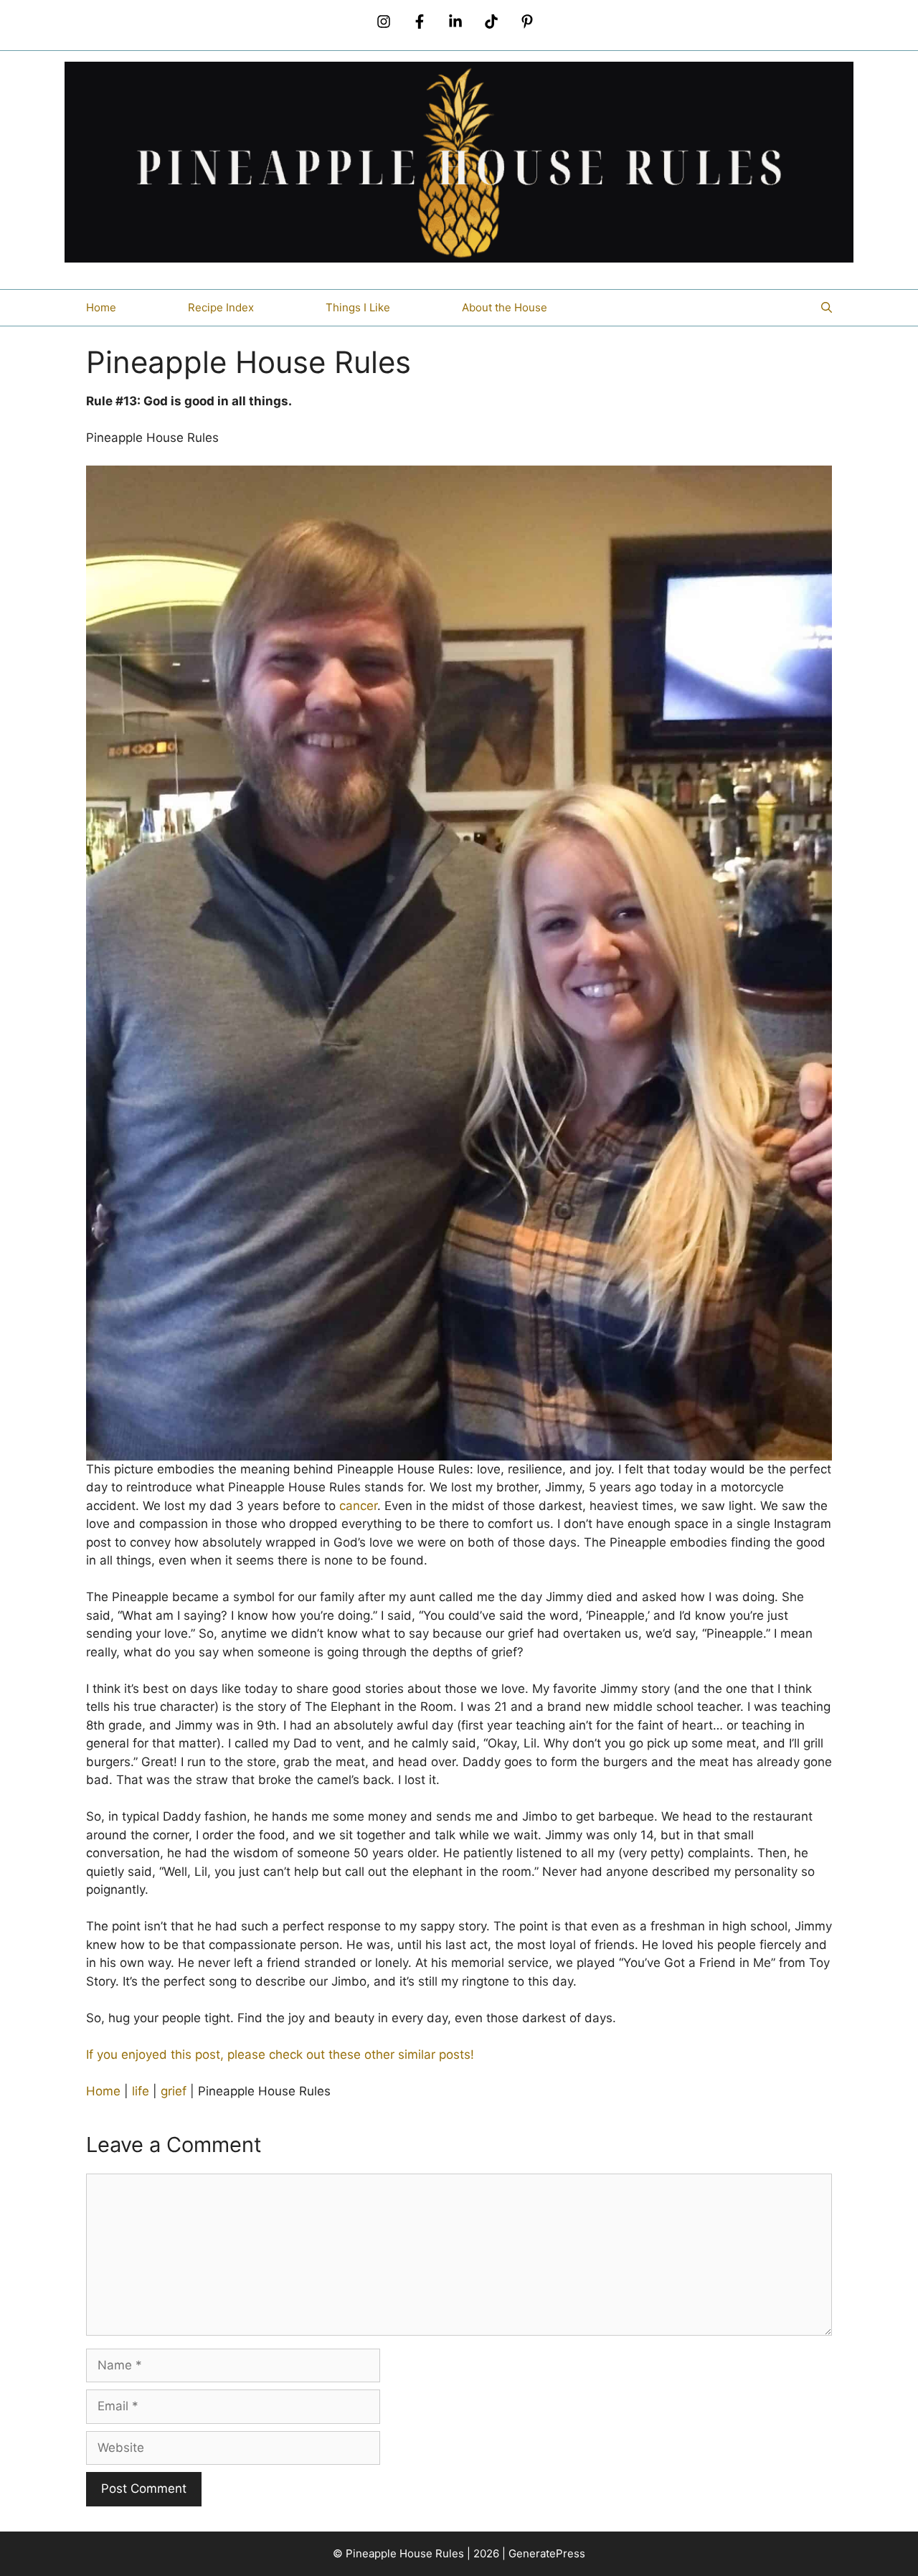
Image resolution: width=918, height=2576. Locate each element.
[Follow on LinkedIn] (455, 22)
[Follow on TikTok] (491, 22)
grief (174, 2091)
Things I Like (358, 307)
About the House (505, 307)
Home (101, 307)
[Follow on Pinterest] (527, 22)
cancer (358, 1506)
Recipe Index (221, 307)
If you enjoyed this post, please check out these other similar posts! (280, 2054)
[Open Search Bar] (827, 308)
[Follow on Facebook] (420, 22)
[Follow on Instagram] (384, 22)
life (141, 2091)
